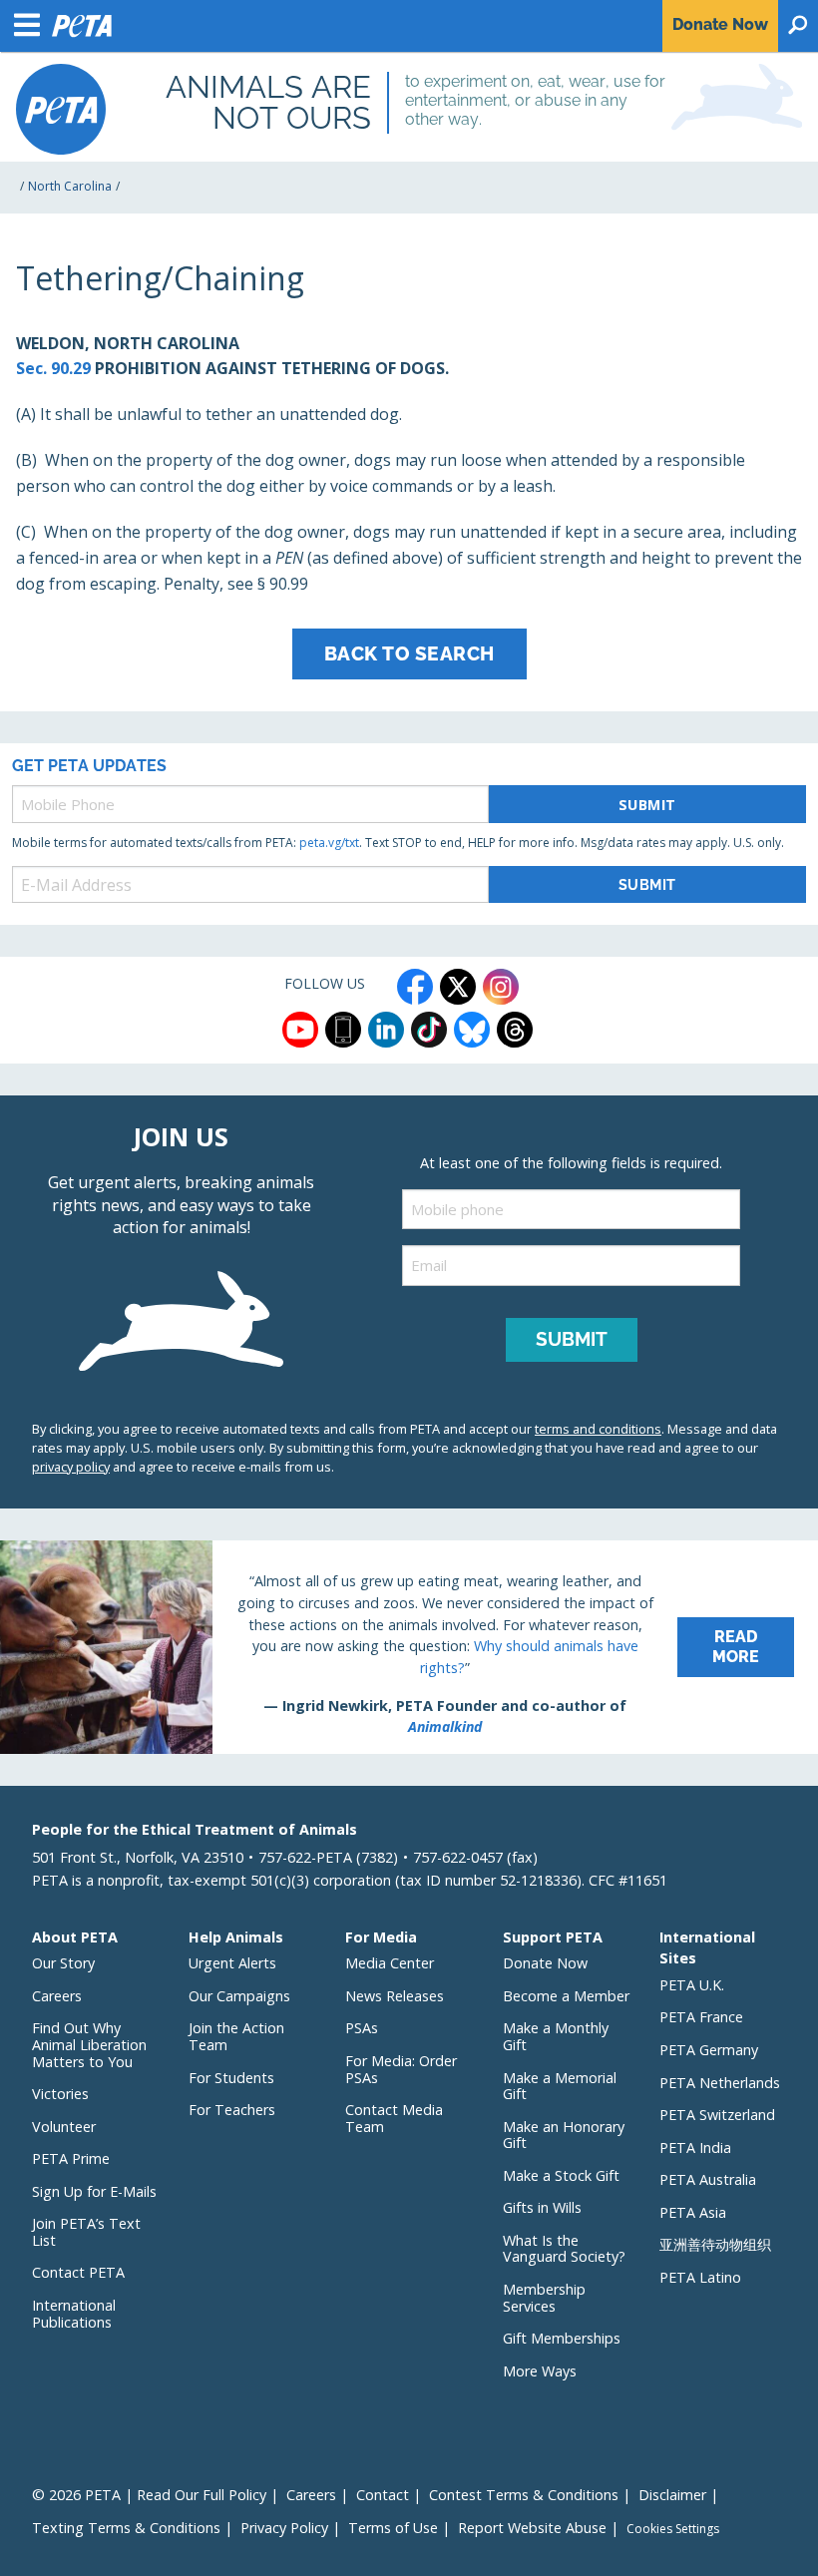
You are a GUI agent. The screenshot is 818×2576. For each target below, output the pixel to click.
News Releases (395, 1996)
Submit (647, 805)
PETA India (695, 2147)
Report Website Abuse (532, 2528)
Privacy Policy (284, 2528)
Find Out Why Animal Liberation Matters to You (89, 2044)
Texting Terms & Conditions (126, 2528)
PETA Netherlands (720, 2083)
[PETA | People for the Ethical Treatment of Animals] (61, 109)
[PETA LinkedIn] (386, 1030)
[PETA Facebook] (415, 987)
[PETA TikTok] (429, 1030)
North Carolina (70, 186)
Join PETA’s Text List (86, 2232)
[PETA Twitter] (458, 987)
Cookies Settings (673, 2529)
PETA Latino (700, 2277)
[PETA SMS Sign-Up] (343, 1030)
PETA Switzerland (717, 2115)
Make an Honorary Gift (564, 2135)
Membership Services (544, 2298)
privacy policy (71, 1467)
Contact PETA (78, 2272)
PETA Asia (693, 2212)
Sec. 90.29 (53, 368)
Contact (383, 2495)
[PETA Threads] (515, 1030)
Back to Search (409, 653)
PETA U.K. (692, 1985)
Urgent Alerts (232, 1963)
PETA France (701, 2017)
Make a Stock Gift (561, 2175)
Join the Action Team (236, 2036)
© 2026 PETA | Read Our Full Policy (149, 2495)
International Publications (74, 2314)
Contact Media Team (394, 2118)
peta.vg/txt (329, 843)
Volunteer (64, 2127)
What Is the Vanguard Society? (564, 2249)
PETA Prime (71, 2158)
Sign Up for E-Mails (94, 2191)
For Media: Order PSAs (401, 2069)
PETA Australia (708, 2179)
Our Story (63, 1963)
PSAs (362, 2028)
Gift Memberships (562, 2338)
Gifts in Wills (542, 2207)
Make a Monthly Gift (556, 2036)
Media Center (390, 1963)
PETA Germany (709, 2050)
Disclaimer (672, 2495)
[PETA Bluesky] (472, 1030)
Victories (60, 2094)
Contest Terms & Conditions (524, 2495)
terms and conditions (598, 1429)
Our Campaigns (239, 1996)
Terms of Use (393, 2528)
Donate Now (545, 1963)
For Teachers (232, 2110)
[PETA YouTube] (300, 1030)
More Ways (540, 2371)
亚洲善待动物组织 (715, 2244)
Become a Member (566, 1996)
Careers (57, 1996)
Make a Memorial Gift (560, 2086)
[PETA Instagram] (501, 987)
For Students (231, 2078)
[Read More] (409, 1647)
